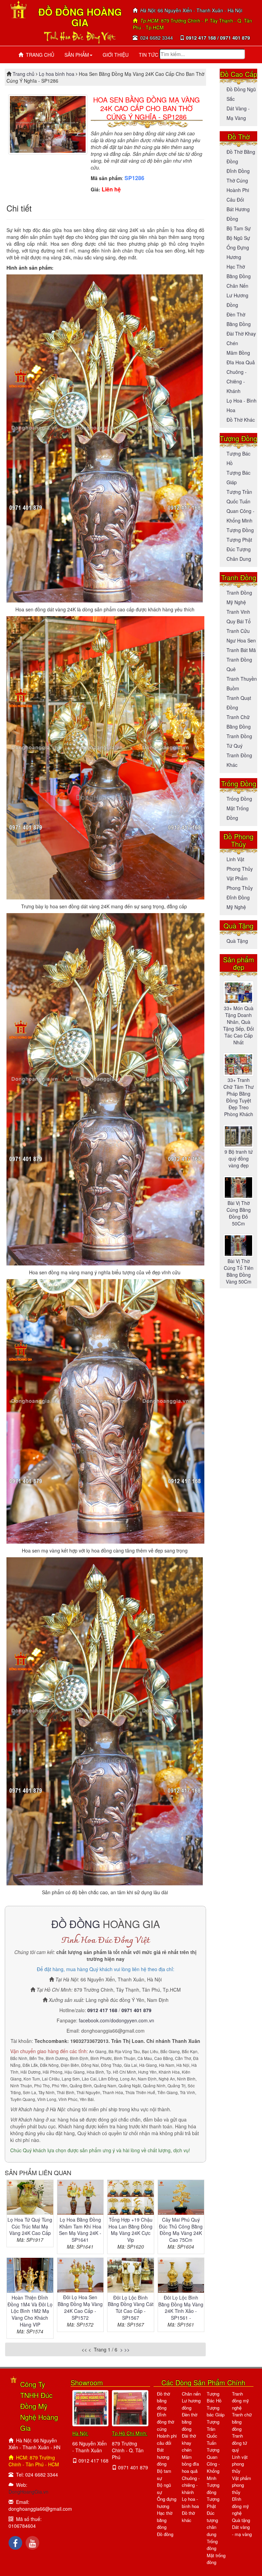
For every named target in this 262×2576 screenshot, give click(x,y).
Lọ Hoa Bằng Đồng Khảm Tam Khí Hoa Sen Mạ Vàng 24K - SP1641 (80, 2230)
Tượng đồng (240, 530)
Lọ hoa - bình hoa (190, 2503)
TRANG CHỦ (39, 55)
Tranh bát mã (241, 650)
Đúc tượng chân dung (212, 2524)
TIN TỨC (149, 55)
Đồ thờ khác (241, 420)
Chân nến (237, 286)
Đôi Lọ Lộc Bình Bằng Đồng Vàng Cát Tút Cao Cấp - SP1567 (131, 2308)
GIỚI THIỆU (116, 55)
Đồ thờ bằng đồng (163, 2401)
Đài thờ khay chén (189, 2443)
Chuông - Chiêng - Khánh (237, 381)
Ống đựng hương (167, 2503)
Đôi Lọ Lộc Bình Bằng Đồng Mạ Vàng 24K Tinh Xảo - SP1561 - (181, 2308)
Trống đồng (239, 799)
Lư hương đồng (191, 2404)
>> (127, 2349)
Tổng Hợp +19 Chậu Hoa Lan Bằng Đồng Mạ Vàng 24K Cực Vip (130, 2230)
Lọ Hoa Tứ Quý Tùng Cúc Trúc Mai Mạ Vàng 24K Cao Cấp (30, 2226)
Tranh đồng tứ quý (239, 2443)
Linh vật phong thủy (240, 2464)
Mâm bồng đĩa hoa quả (190, 2464)
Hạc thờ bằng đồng (165, 2520)
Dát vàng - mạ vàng (242, 2531)
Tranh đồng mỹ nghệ (241, 2401)
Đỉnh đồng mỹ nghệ (241, 2506)
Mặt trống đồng (216, 2559)
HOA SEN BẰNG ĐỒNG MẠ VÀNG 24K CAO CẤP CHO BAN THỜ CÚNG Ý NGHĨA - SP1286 (147, 108)
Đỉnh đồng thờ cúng (165, 2422)
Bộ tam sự (239, 228)
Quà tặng (237, 941)
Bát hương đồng (163, 2457)
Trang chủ (24, 74)
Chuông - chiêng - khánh (191, 2485)
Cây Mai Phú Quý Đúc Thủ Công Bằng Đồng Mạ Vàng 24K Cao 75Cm (181, 2230)
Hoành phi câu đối (167, 2439)
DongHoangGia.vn (28, 2492)
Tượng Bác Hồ (214, 2397)
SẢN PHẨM (77, 55)
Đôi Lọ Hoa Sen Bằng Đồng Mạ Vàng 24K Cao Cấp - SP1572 (80, 2307)
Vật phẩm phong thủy (242, 2485)
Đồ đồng (165, 2534)
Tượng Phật (239, 540)
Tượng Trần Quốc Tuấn (213, 2432)
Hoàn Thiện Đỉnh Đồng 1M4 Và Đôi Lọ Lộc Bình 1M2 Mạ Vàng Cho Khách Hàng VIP (30, 2311)
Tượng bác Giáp (216, 2411)
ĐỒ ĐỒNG (76, 1924)
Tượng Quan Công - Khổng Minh (213, 2464)
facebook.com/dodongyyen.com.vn (117, 2020)
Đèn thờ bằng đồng (190, 2422)
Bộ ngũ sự (238, 238)
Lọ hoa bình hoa (57, 74)
